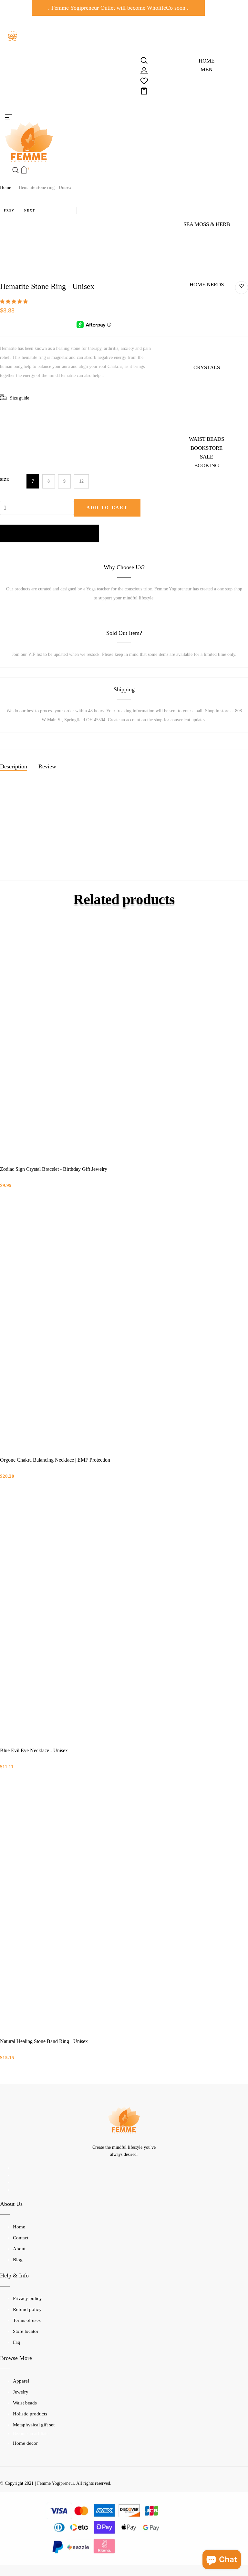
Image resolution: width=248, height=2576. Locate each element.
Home (5, 188)
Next (30, 211)
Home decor (25, 2443)
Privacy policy (27, 2298)
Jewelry (21, 2392)
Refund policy (27, 2309)
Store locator (26, 2331)
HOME (207, 61)
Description (14, 766)
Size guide (20, 398)
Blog (18, 2260)
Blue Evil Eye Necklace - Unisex (34, 1750)
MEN (207, 69)
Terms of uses (27, 2320)
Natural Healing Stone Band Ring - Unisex (44, 2041)
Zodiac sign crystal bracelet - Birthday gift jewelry (54, 1169)
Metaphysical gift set (34, 2425)
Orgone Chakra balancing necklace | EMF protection (55, 1460)
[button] (14, 302)
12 (81, 481)
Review (47, 766)
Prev (9, 211)
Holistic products (30, 2414)
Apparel (21, 2381)
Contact (21, 2238)
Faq (17, 2342)
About (19, 2249)
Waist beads (25, 2403)
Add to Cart (107, 508)
